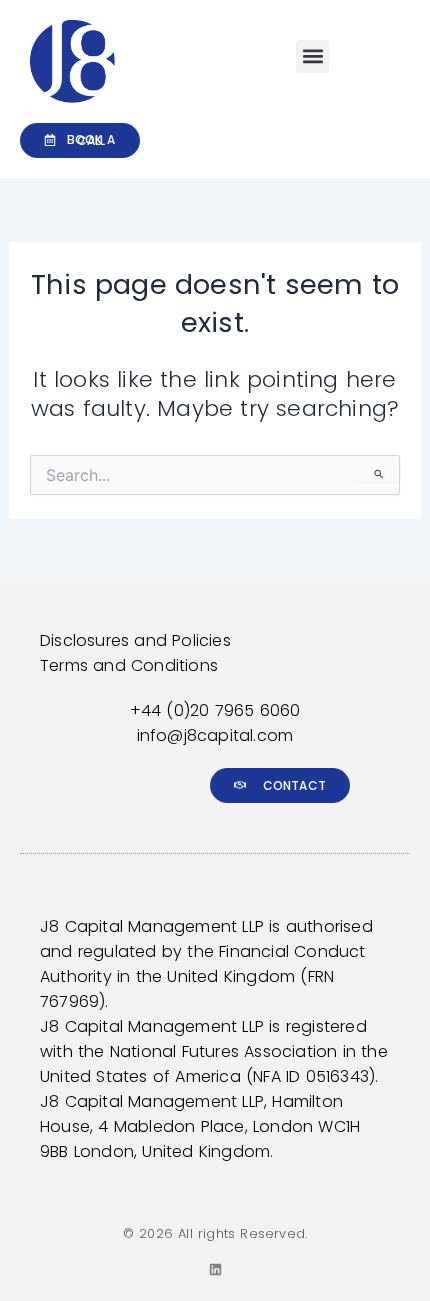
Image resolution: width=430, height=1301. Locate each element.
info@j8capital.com (215, 735)
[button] (312, 56)
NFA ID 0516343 (311, 1076)
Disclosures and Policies (135, 640)
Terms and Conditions (129, 665)
